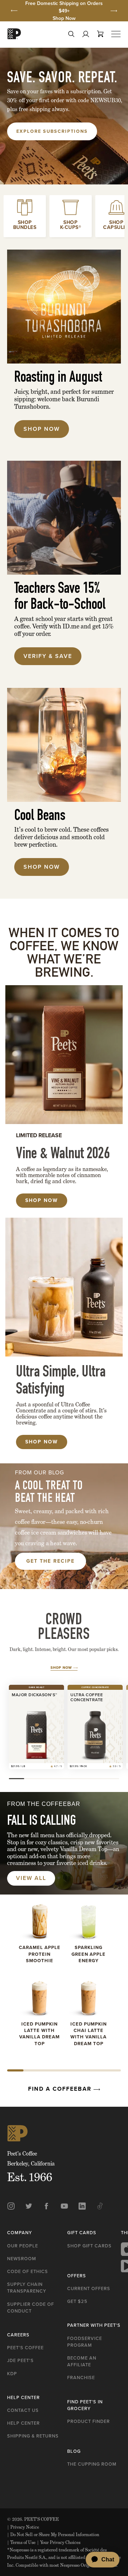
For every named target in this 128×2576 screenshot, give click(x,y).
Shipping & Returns (33, 2436)
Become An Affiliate (82, 2361)
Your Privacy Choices (59, 2542)
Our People (23, 2246)
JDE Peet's (20, 2360)
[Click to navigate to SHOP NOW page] (64, 745)
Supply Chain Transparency (27, 2288)
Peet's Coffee (25, 2348)
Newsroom (22, 2259)
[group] (64, 11)
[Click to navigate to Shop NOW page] (64, 307)
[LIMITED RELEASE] (64, 1055)
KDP (12, 2374)
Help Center (23, 2423)
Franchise (81, 2378)
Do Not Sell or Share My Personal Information (53, 2535)
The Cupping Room (92, 2464)
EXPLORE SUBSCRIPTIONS (52, 131)
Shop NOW (42, 1200)
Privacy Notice (23, 2527)
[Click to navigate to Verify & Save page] (64, 518)
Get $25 (77, 2301)
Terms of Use (21, 2542)
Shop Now (64, 18)
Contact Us (23, 2410)
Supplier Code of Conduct (31, 2308)
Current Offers (89, 2288)
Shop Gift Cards (89, 2246)
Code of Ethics (28, 2271)
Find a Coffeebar (61, 2089)
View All (31, 1878)
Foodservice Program (85, 2342)
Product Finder (89, 2421)
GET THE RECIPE (50, 1561)
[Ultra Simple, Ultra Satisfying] (64, 1287)
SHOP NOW (42, 1442)
